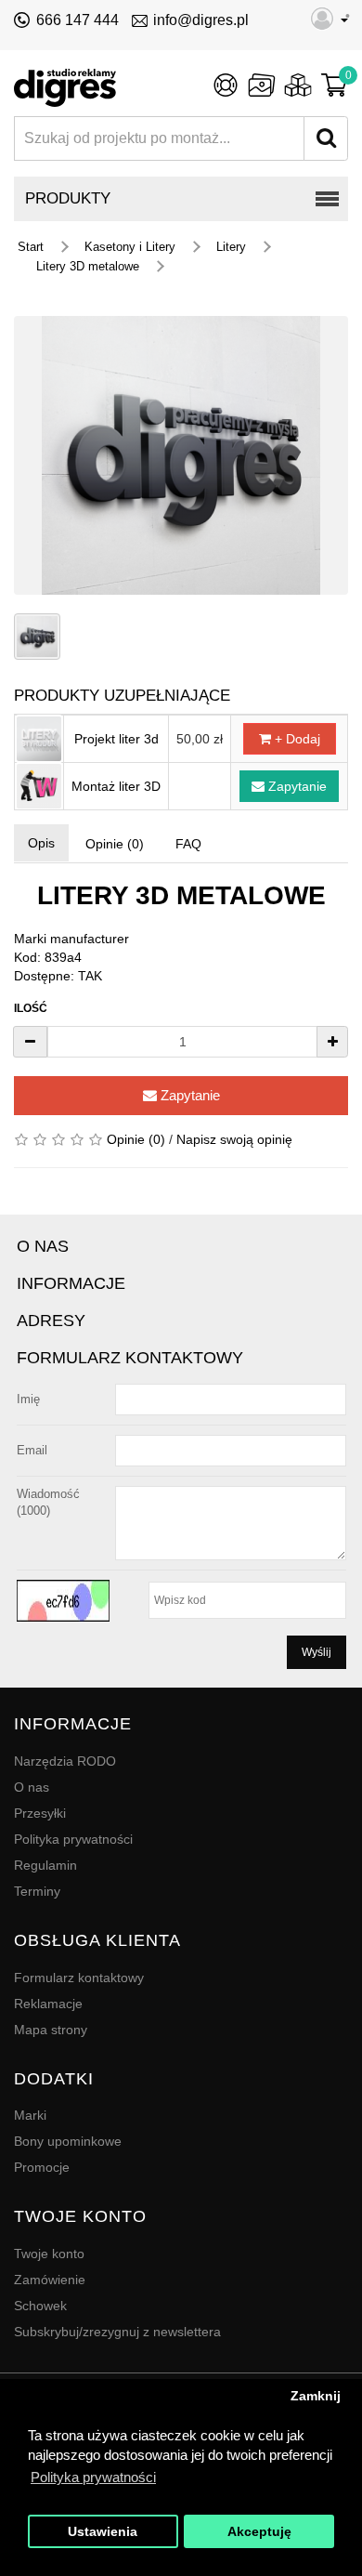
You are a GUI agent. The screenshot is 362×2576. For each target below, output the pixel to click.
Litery (231, 247)
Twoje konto (49, 2254)
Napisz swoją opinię (234, 1139)
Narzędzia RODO (65, 1761)
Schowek (40, 2306)
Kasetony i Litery (130, 247)
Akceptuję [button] (259, 2532)
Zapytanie (296, 786)
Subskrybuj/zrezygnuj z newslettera (117, 2332)
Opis (41, 843)
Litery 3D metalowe (88, 266)
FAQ (188, 844)
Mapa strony (51, 2030)
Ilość (31, 1008)
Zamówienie (50, 2280)
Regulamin (45, 1865)
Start (31, 247)
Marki (30, 2115)
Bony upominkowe (68, 2141)
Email (32, 1450)
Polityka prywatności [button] (93, 2477)
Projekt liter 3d (116, 739)
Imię (28, 1399)
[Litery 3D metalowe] (181, 455)
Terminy (37, 1891)
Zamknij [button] (316, 2396)
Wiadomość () (48, 1502)
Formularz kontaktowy (79, 1978)
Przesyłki (40, 1813)
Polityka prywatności (73, 1839)
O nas (32, 1787)
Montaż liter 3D (116, 786)
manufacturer (90, 939)
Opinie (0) (115, 844)
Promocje (42, 2167)
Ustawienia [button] (103, 2532)
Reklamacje (48, 2004)
